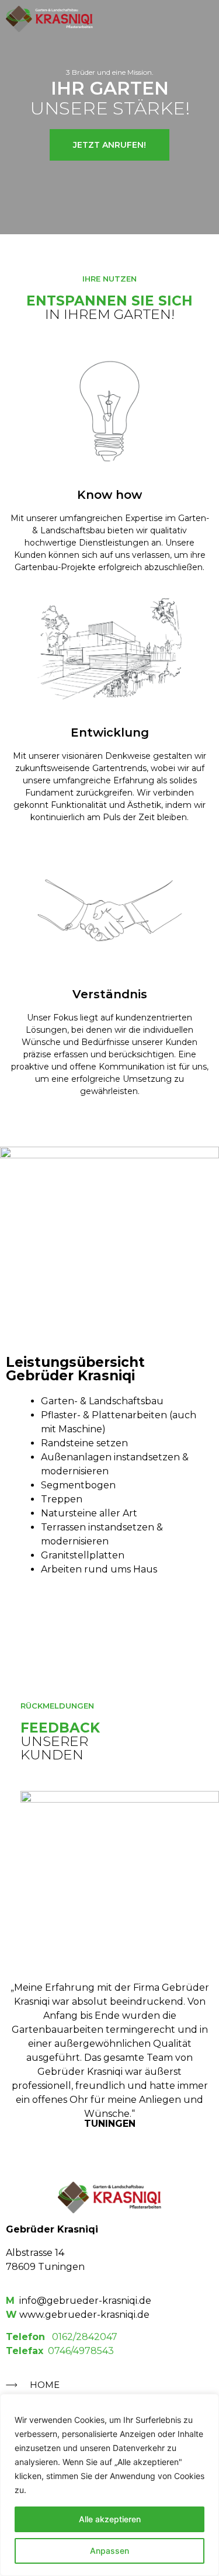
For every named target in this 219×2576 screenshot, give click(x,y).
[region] (109, 2485)
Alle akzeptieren (110, 2519)
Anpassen (109, 2551)
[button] (204, 19)
